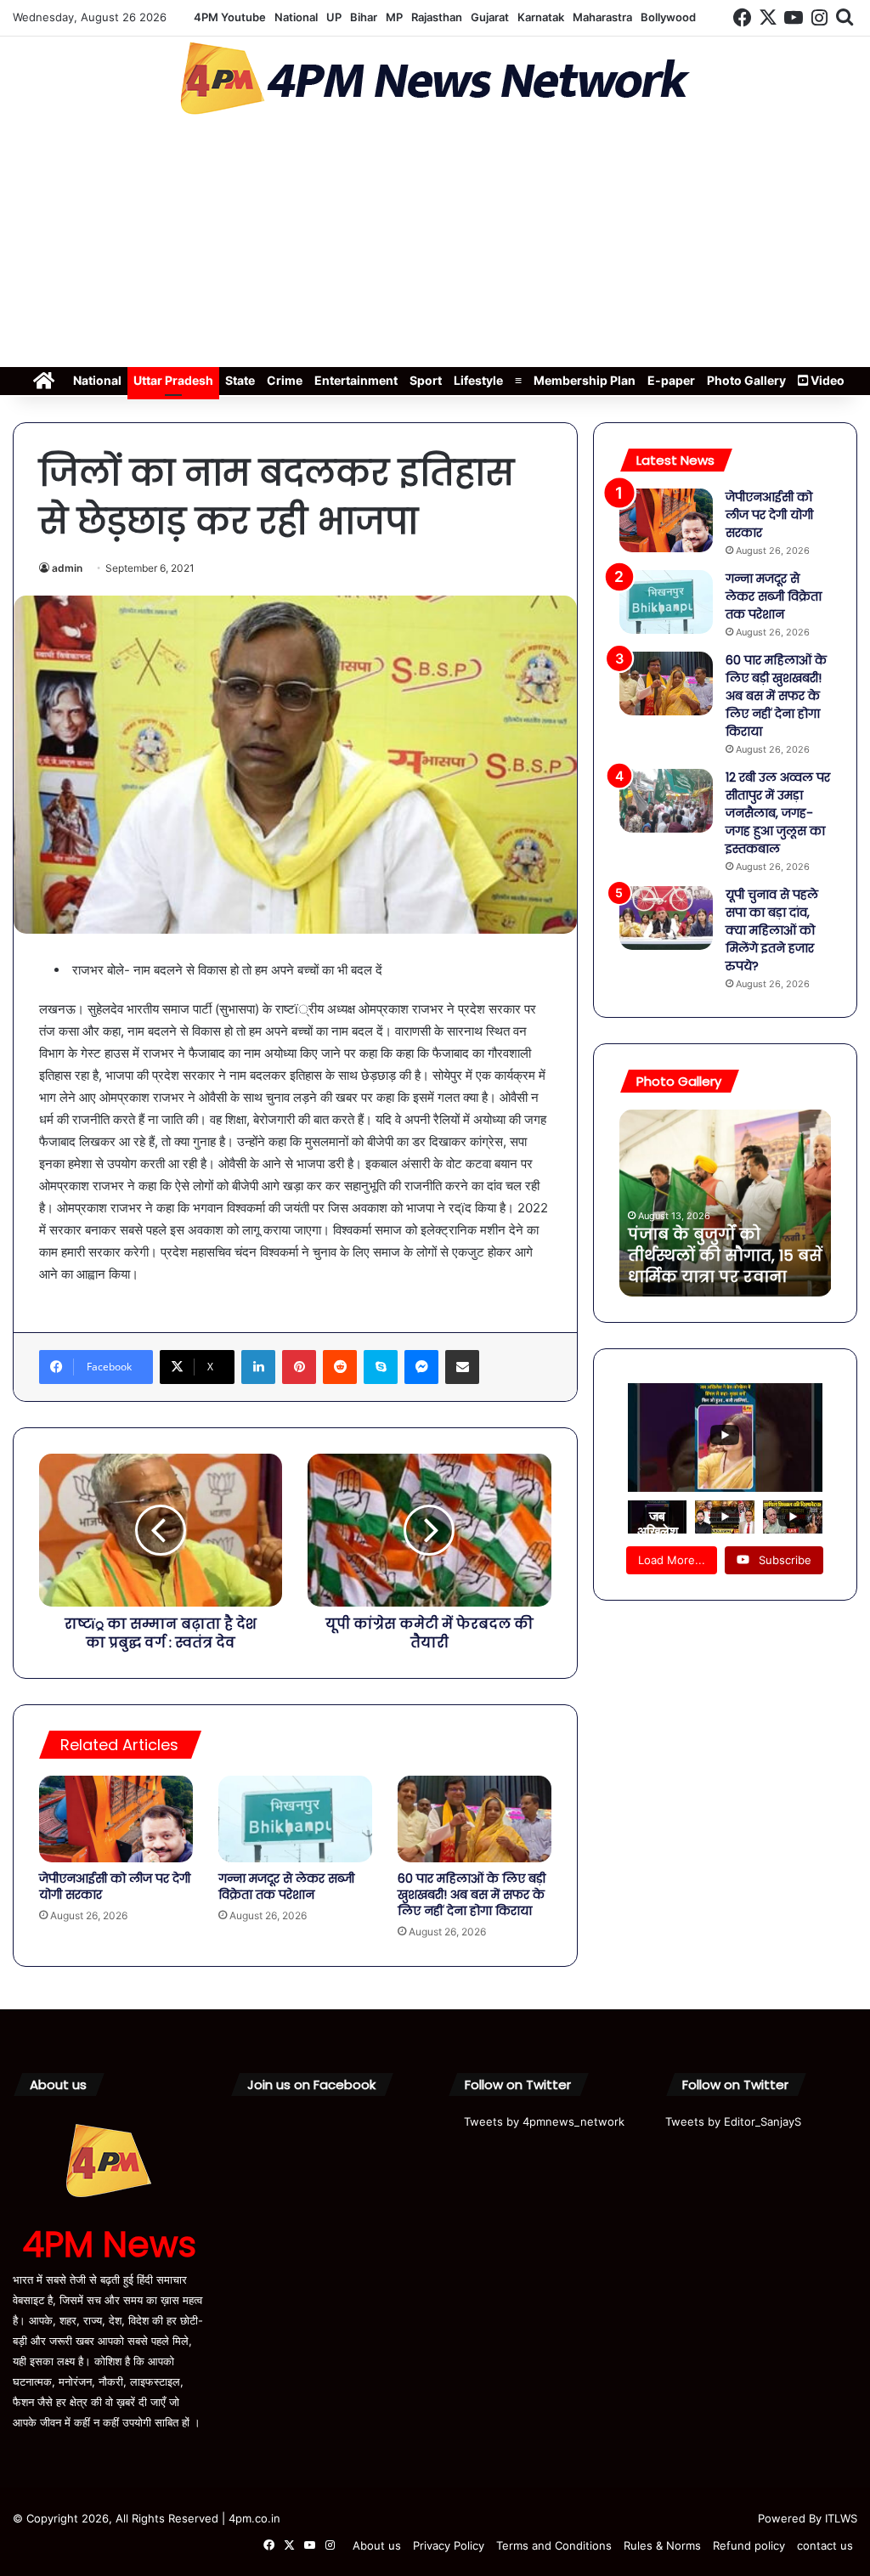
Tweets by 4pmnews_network (544, 2121)
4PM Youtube (230, 17)
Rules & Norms (662, 2545)
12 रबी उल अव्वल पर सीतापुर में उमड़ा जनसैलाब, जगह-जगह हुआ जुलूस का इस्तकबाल (778, 813)
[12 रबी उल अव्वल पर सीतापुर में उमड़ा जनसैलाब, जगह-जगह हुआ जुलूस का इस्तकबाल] (666, 801)
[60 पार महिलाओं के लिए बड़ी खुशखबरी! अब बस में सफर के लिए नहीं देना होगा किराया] (475, 1819)
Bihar (364, 17)
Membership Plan (585, 380)
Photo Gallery (746, 380)
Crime (285, 380)
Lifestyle (478, 380)
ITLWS (841, 2518)
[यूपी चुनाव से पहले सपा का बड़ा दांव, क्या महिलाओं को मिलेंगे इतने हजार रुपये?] (666, 918)
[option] (726, 1203)
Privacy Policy (449, 2545)
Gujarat (490, 17)
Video (826, 380)
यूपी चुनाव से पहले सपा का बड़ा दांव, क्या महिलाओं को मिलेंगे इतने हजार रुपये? (772, 930)
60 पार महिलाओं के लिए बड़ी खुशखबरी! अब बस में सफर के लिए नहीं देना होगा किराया (472, 1895)
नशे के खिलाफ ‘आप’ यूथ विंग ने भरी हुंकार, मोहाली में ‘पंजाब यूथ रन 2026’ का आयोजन (721, 1245)
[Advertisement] (435, 246)
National (296, 17)
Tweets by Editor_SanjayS (733, 2121)
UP (334, 17)
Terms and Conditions (554, 2545)
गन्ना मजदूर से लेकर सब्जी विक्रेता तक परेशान (286, 1887)
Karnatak (541, 17)
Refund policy (749, 2545)
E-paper (671, 380)
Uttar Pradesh (173, 380)
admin (67, 568)
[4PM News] (435, 79)
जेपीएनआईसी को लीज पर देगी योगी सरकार (115, 1887)
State (240, 380)
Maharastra (602, 17)
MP (394, 17)
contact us (825, 2545)
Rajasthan (437, 17)
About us (377, 2545)
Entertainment (356, 380)
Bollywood (668, 17)
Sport (426, 380)
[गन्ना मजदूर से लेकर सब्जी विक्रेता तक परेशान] (295, 1819)
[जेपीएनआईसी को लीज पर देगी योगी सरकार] (116, 1819)
